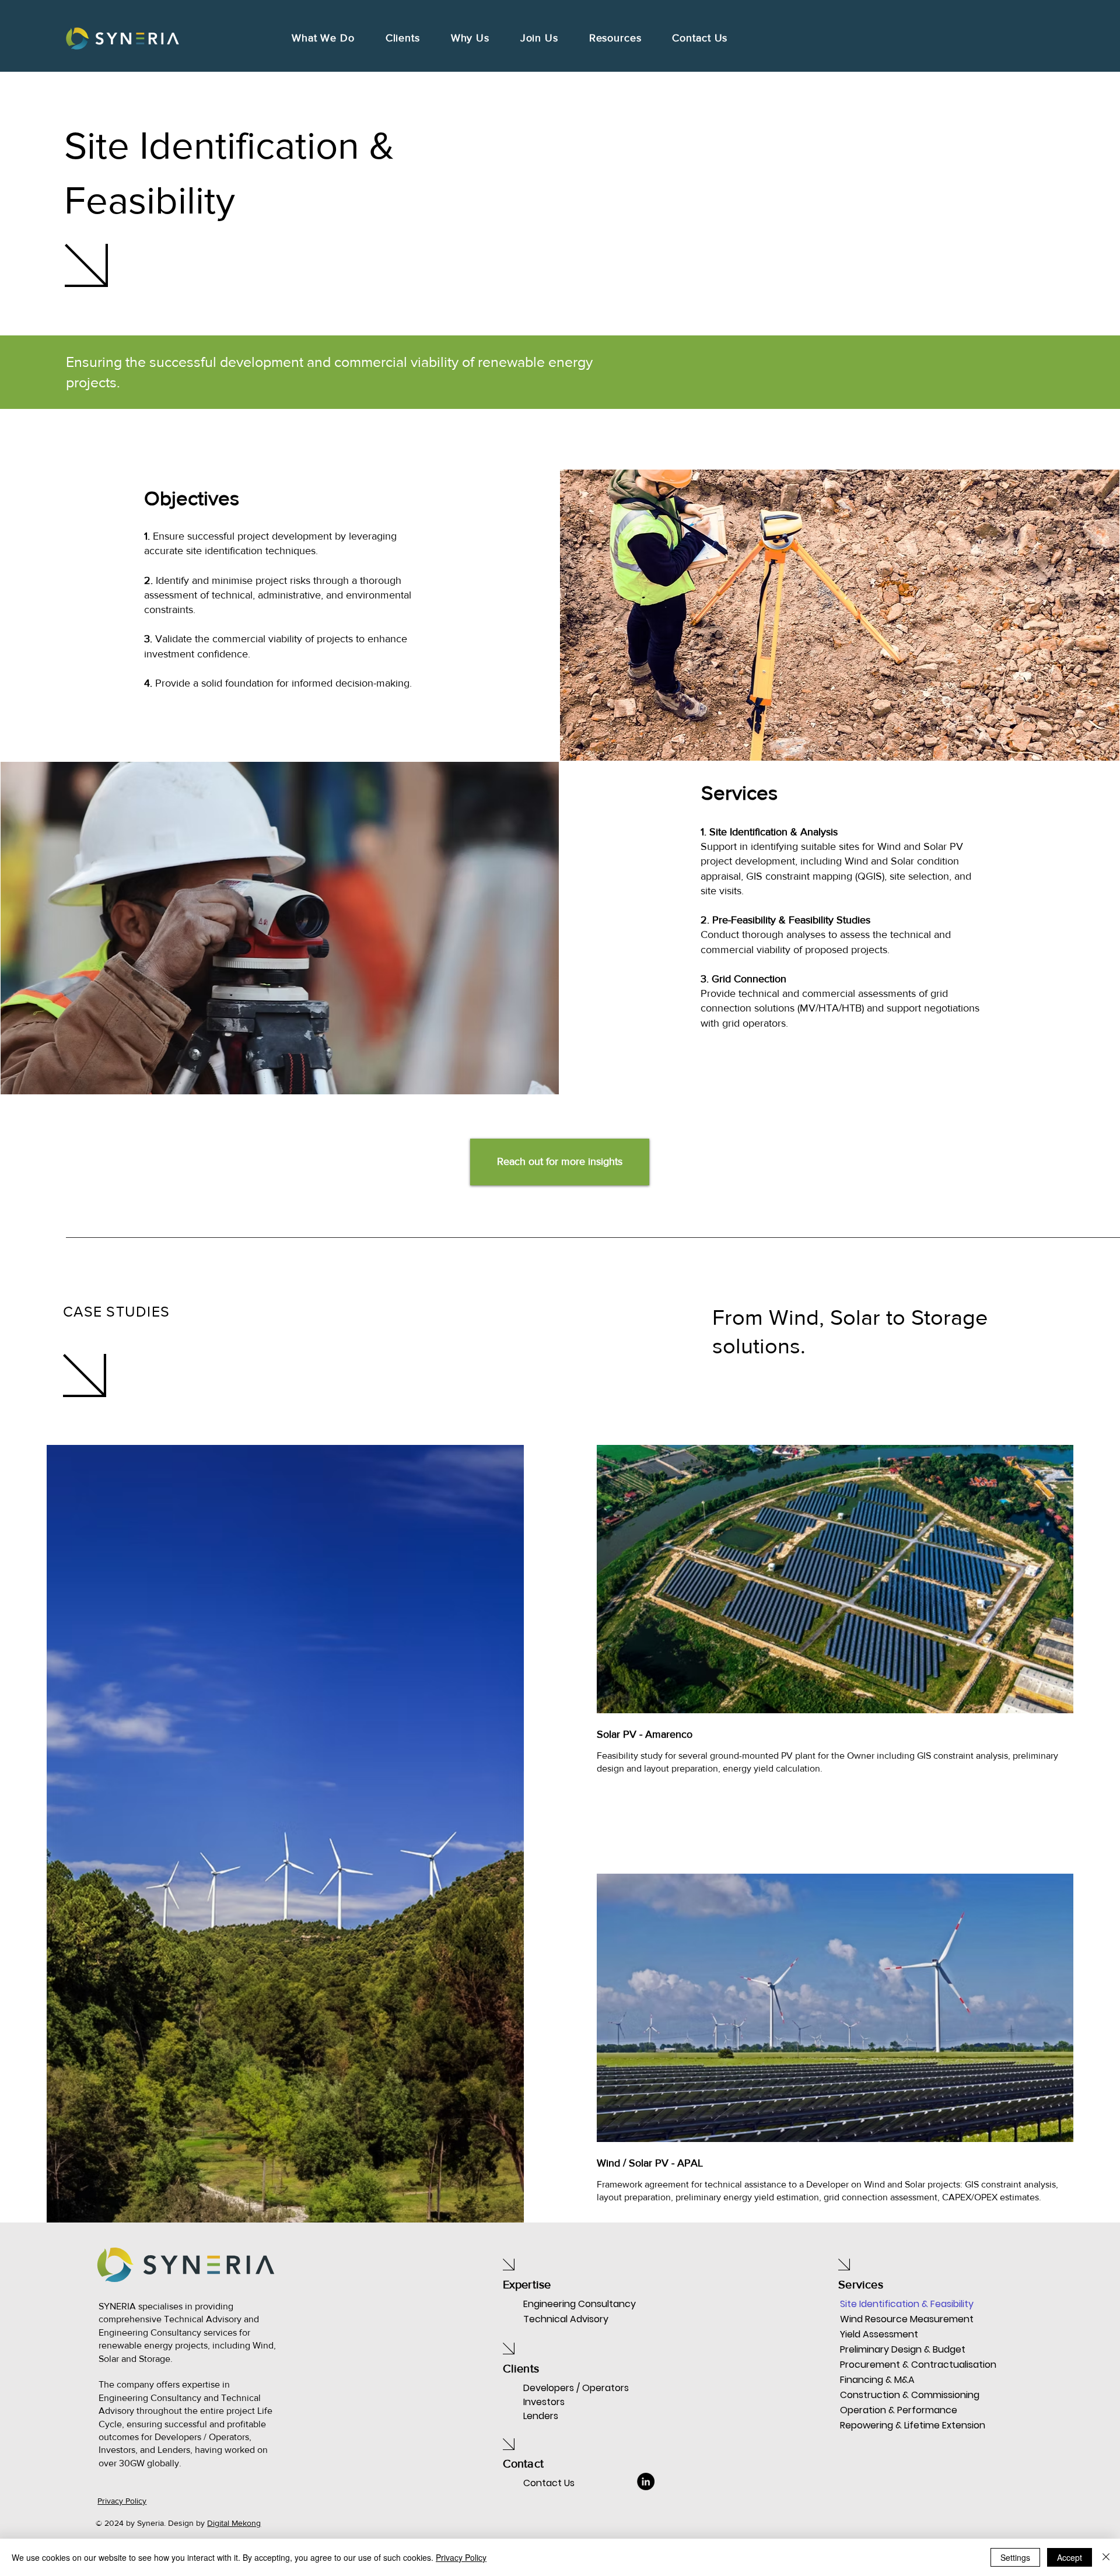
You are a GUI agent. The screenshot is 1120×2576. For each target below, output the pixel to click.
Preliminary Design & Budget (881, 2349)
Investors (544, 2402)
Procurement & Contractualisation (881, 2365)
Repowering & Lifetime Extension (881, 2425)
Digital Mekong (234, 2523)
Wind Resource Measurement (881, 2319)
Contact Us (549, 2483)
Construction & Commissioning (881, 2395)
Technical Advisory (566, 2319)
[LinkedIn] (646, 2481)
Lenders (541, 2416)
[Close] (1106, 2557)
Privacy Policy (461, 2557)
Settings (1015, 2557)
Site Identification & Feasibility (881, 2304)
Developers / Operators (576, 2388)
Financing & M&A (877, 2380)
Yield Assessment (879, 2334)
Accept (1070, 2557)
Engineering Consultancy (580, 2304)
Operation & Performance (881, 2410)
